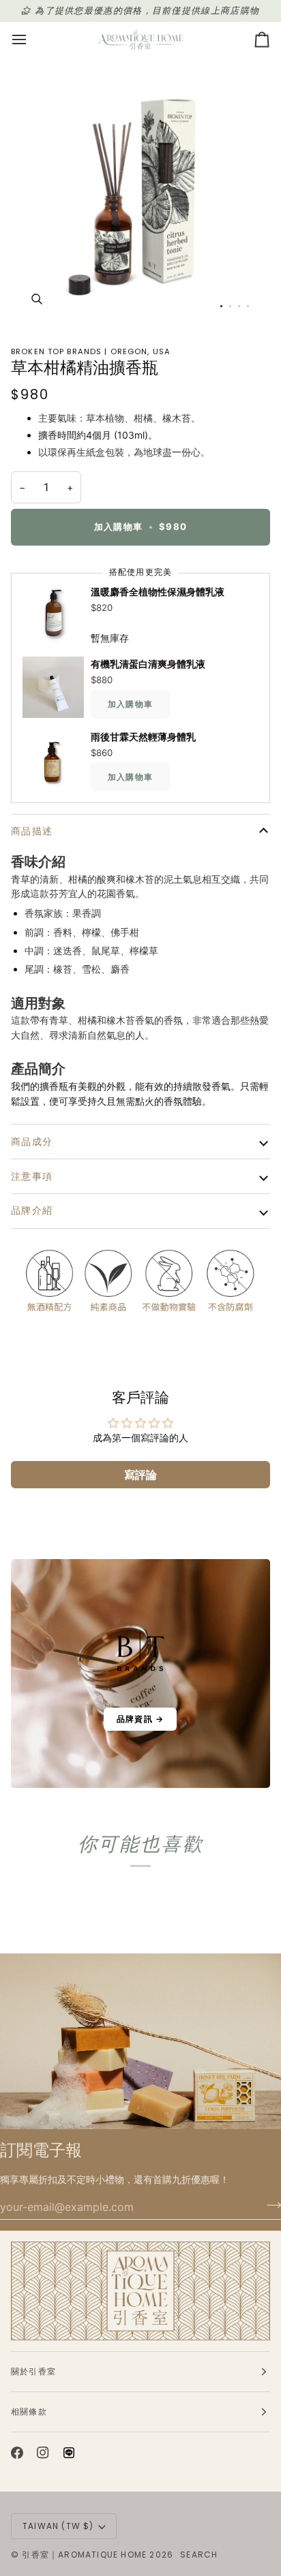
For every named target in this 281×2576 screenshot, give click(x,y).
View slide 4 (248, 306)
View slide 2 (230, 306)
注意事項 (32, 1176)
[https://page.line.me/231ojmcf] (69, 2453)
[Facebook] (17, 2453)
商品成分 (32, 1142)
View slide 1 (221, 306)
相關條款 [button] (29, 2412)
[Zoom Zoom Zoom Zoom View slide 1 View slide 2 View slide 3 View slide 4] (140, 195)
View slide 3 (239, 306)
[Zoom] (36, 299)
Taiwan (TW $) (58, 2526)
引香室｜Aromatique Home (84, 2555)
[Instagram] (43, 2453)
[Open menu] (31, 40)
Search (199, 2555)
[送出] (270, 2205)
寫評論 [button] (140, 1475)
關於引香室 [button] (33, 2371)
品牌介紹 (32, 1210)
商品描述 (32, 831)
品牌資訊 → (140, 1719)
